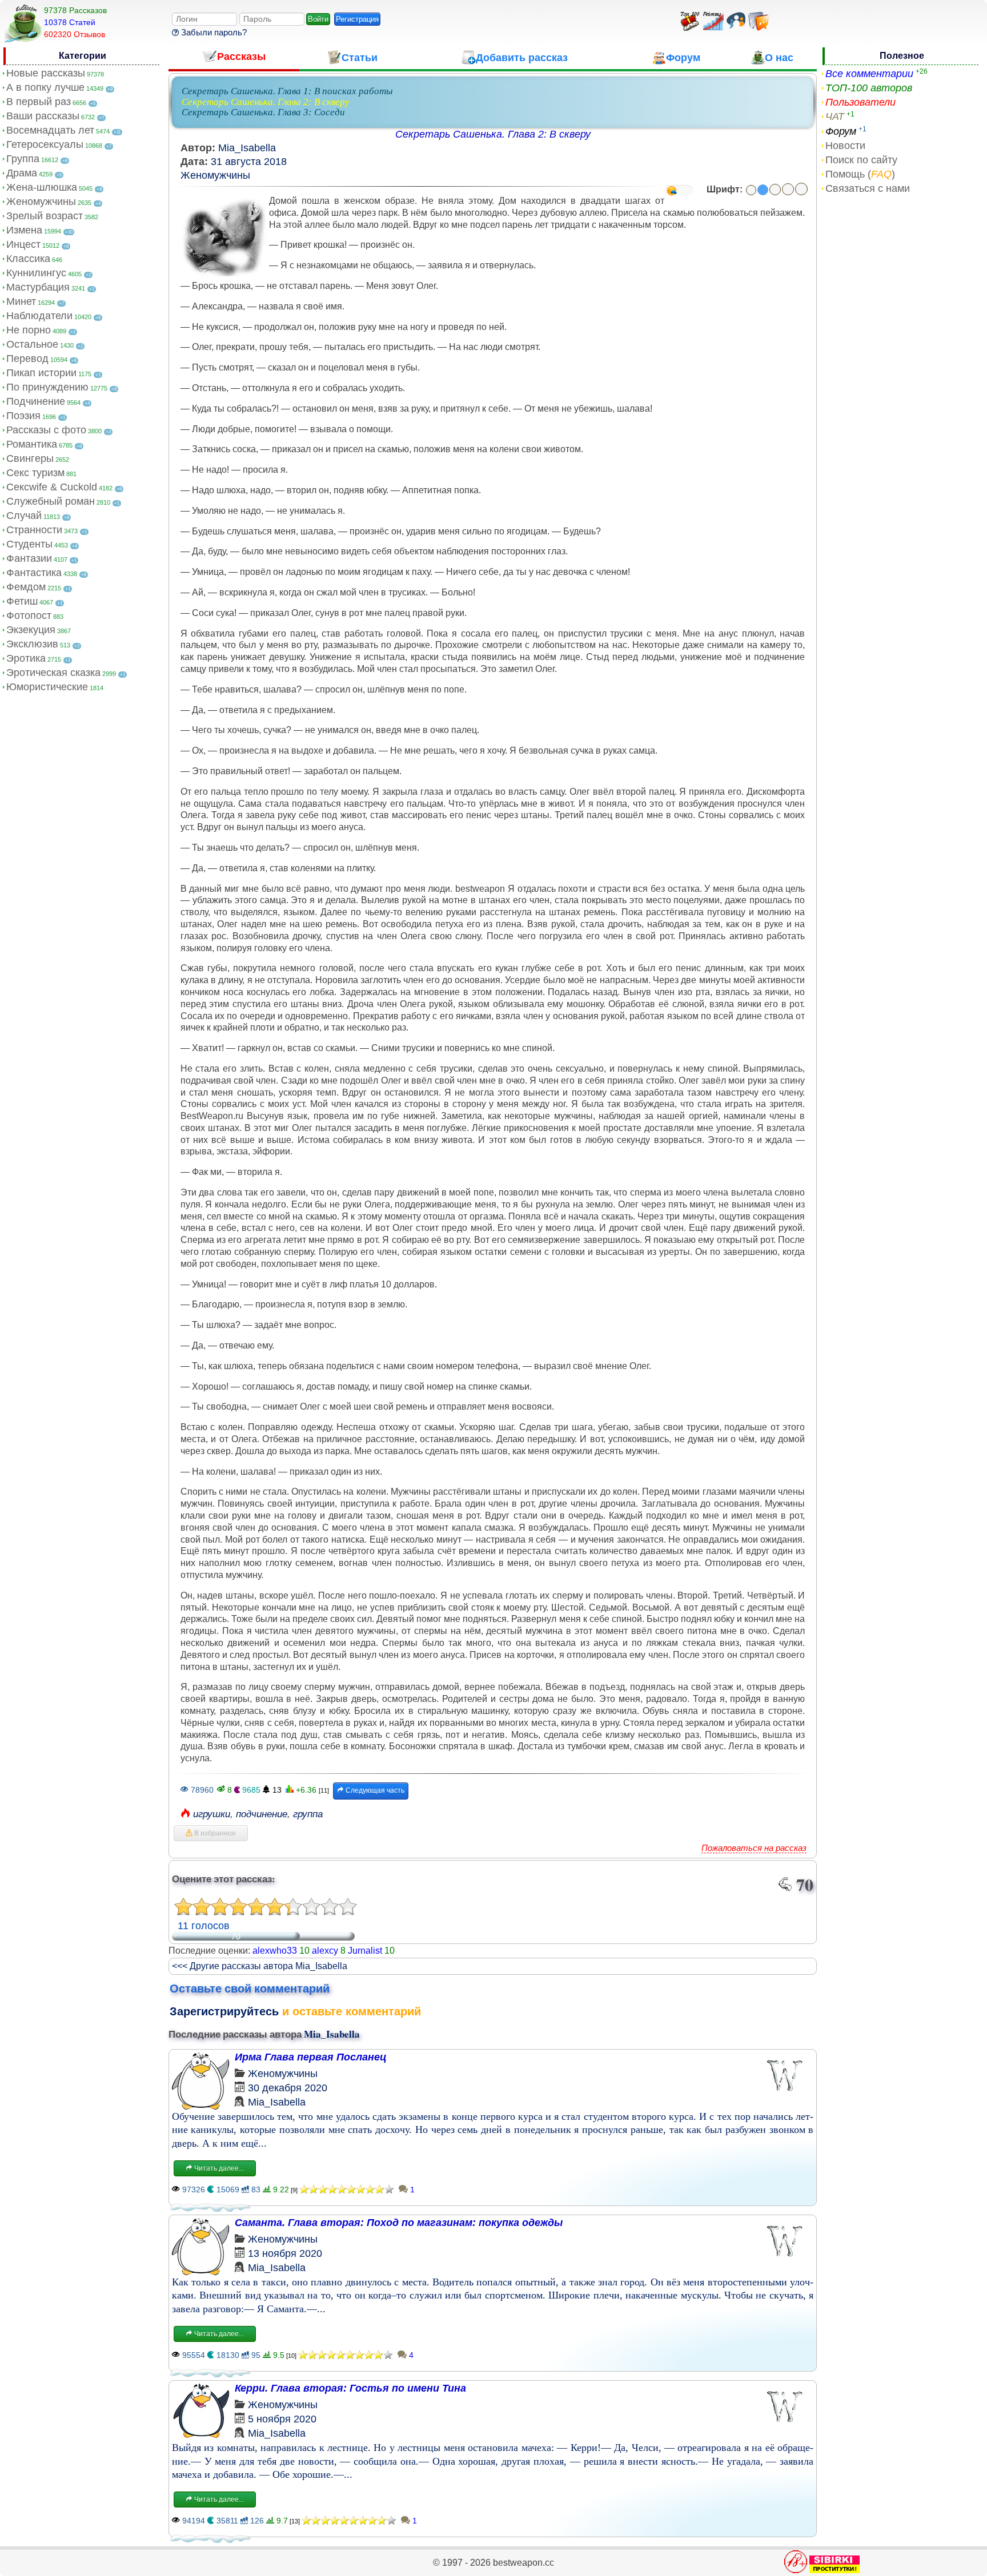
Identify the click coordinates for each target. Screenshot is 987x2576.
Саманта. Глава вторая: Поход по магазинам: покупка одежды (399, 2223)
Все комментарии (869, 74)
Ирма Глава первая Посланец (311, 2057)
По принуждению (47, 387)
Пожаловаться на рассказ (754, 1848)
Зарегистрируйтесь (224, 2011)
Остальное (32, 344)
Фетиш (22, 601)
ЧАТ (835, 116)
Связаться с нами (868, 188)
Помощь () (860, 174)
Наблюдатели (39, 316)
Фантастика (34, 573)
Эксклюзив (32, 644)
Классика (28, 259)
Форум (841, 131)
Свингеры (30, 458)
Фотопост (29, 615)
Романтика (32, 444)
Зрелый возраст (45, 216)
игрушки (212, 1814)
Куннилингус (36, 273)
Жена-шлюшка (42, 187)
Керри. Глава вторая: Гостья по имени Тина (350, 2388)
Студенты (29, 544)
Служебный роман (51, 501)
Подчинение (36, 401)
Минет (21, 301)
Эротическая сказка (53, 673)
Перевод (27, 359)
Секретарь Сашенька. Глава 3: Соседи (263, 112)
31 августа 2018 (249, 162)
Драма (22, 173)
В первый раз (39, 102)
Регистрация (357, 19)
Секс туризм (35, 473)
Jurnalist (365, 1951)
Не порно (29, 330)
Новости (845, 146)
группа (308, 1814)
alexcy (325, 1951)
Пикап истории (41, 373)
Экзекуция (31, 630)
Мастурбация (38, 287)
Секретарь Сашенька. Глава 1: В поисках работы (287, 91)
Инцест (23, 244)
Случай (24, 516)
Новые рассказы (46, 73)
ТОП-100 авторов (869, 88)
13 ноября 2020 (285, 2253)
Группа (23, 159)
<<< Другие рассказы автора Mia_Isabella (260, 1966)
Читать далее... (218, 2168)
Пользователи (860, 102)
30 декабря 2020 (288, 2088)
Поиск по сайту (861, 160)
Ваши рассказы (43, 116)
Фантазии (29, 558)
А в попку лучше (45, 87)
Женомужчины (41, 202)
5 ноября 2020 (282, 2419)
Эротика (26, 658)
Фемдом (26, 587)
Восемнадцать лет (50, 130)
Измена (24, 230)
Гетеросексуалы (45, 144)
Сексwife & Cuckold (52, 487)
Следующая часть (374, 1790)
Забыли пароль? (213, 32)
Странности (34, 530)
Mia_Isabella (247, 148)
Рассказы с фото (46, 430)
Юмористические (47, 687)
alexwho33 (275, 1951)
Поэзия (23, 416)
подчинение (262, 1814)
